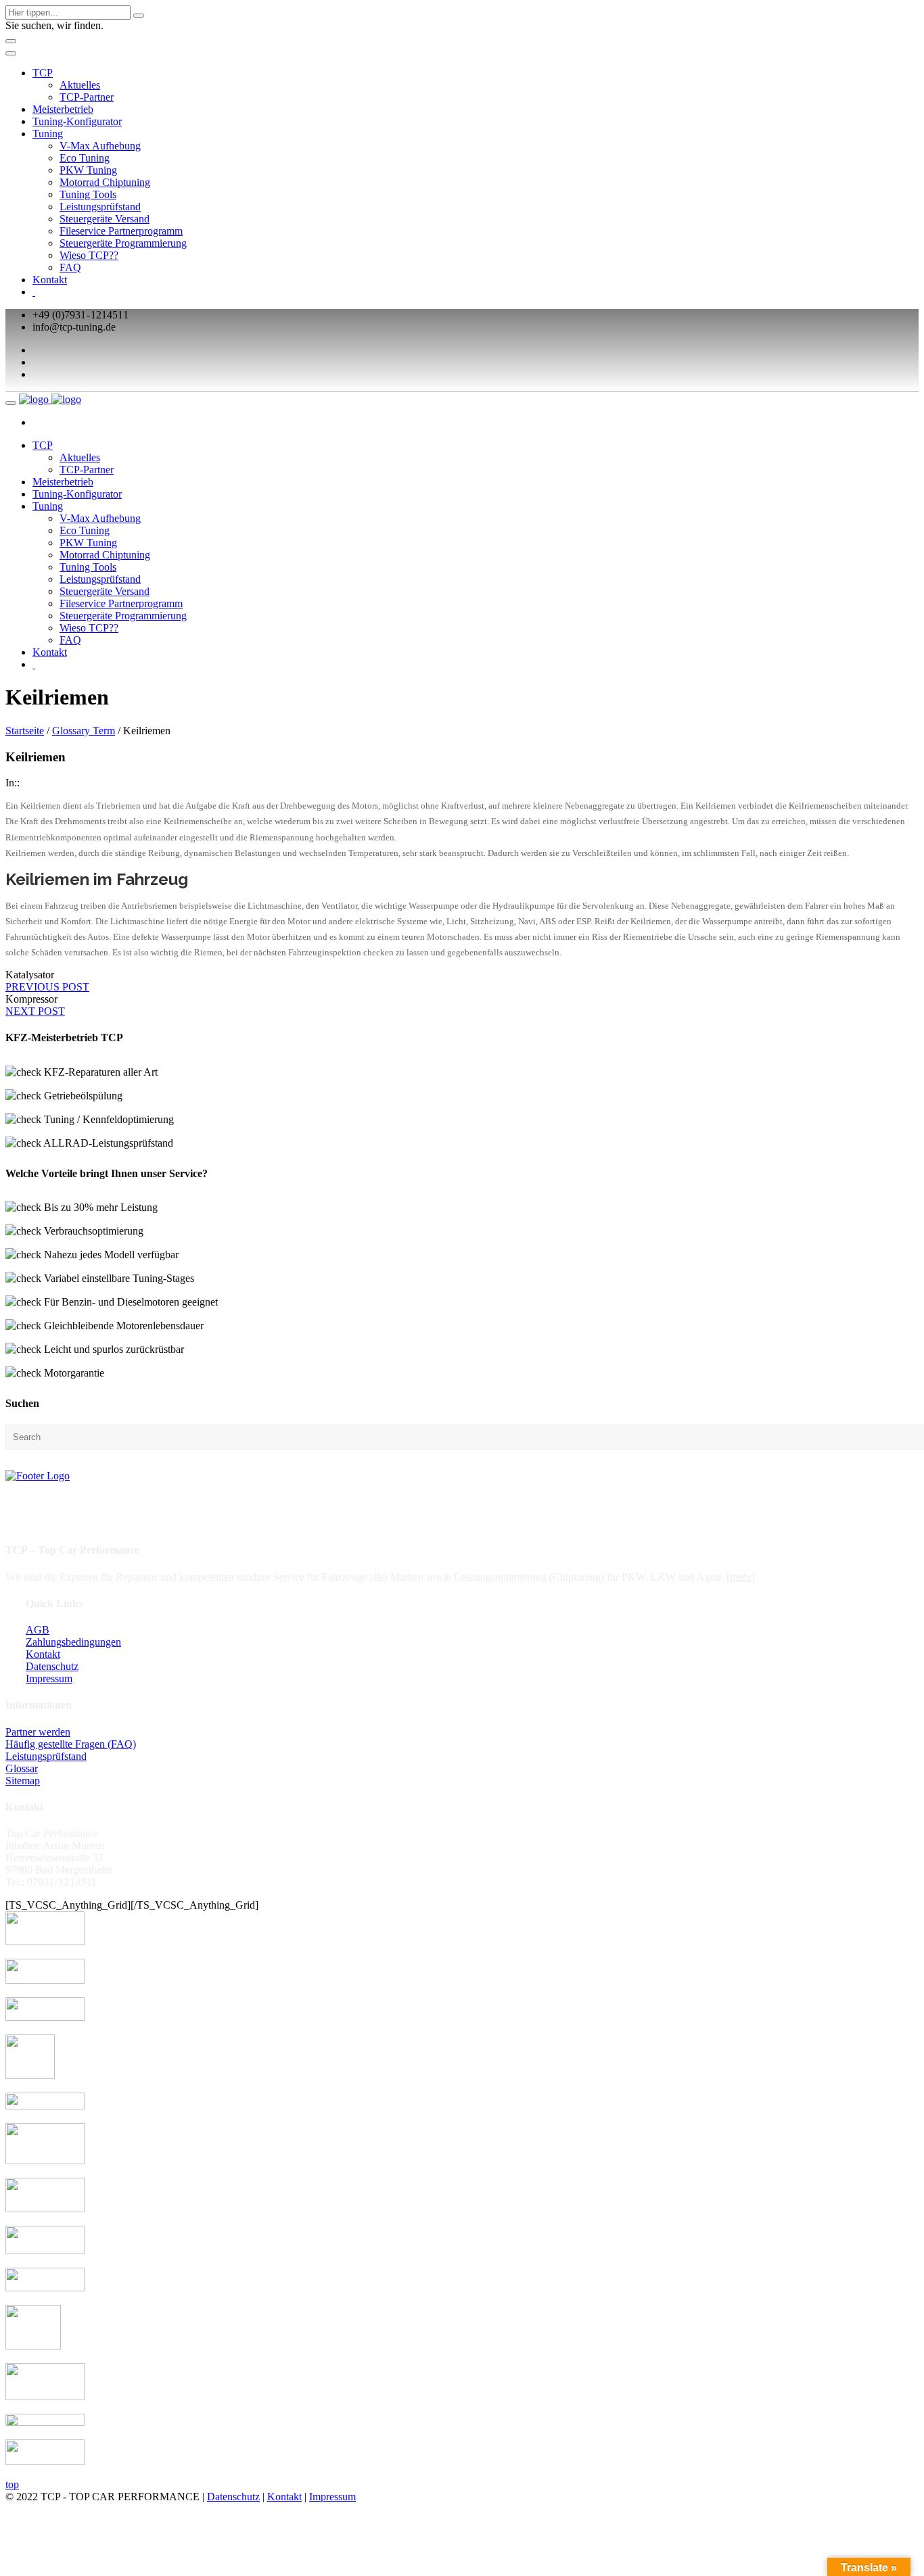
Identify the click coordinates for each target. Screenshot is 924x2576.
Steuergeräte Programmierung (123, 243)
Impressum (49, 1678)
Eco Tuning (85, 158)
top (12, 2484)
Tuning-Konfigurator (77, 121)
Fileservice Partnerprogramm (121, 231)
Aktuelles (80, 85)
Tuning (48, 134)
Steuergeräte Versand (105, 219)
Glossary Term (84, 731)
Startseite (25, 731)
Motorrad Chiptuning (105, 182)
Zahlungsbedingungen (73, 1642)
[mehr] (741, 1577)
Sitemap (23, 1781)
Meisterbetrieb (63, 109)
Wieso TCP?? (89, 255)
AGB (38, 1630)
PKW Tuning (88, 170)
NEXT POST (35, 1011)
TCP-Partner (87, 97)
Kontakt (50, 280)
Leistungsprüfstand (100, 207)
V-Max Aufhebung (100, 146)
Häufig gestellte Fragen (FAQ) (71, 1744)
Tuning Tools (88, 194)
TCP (43, 73)
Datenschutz (52, 1666)
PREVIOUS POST (47, 987)
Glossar (22, 1768)
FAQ (70, 267)
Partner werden (38, 1732)
